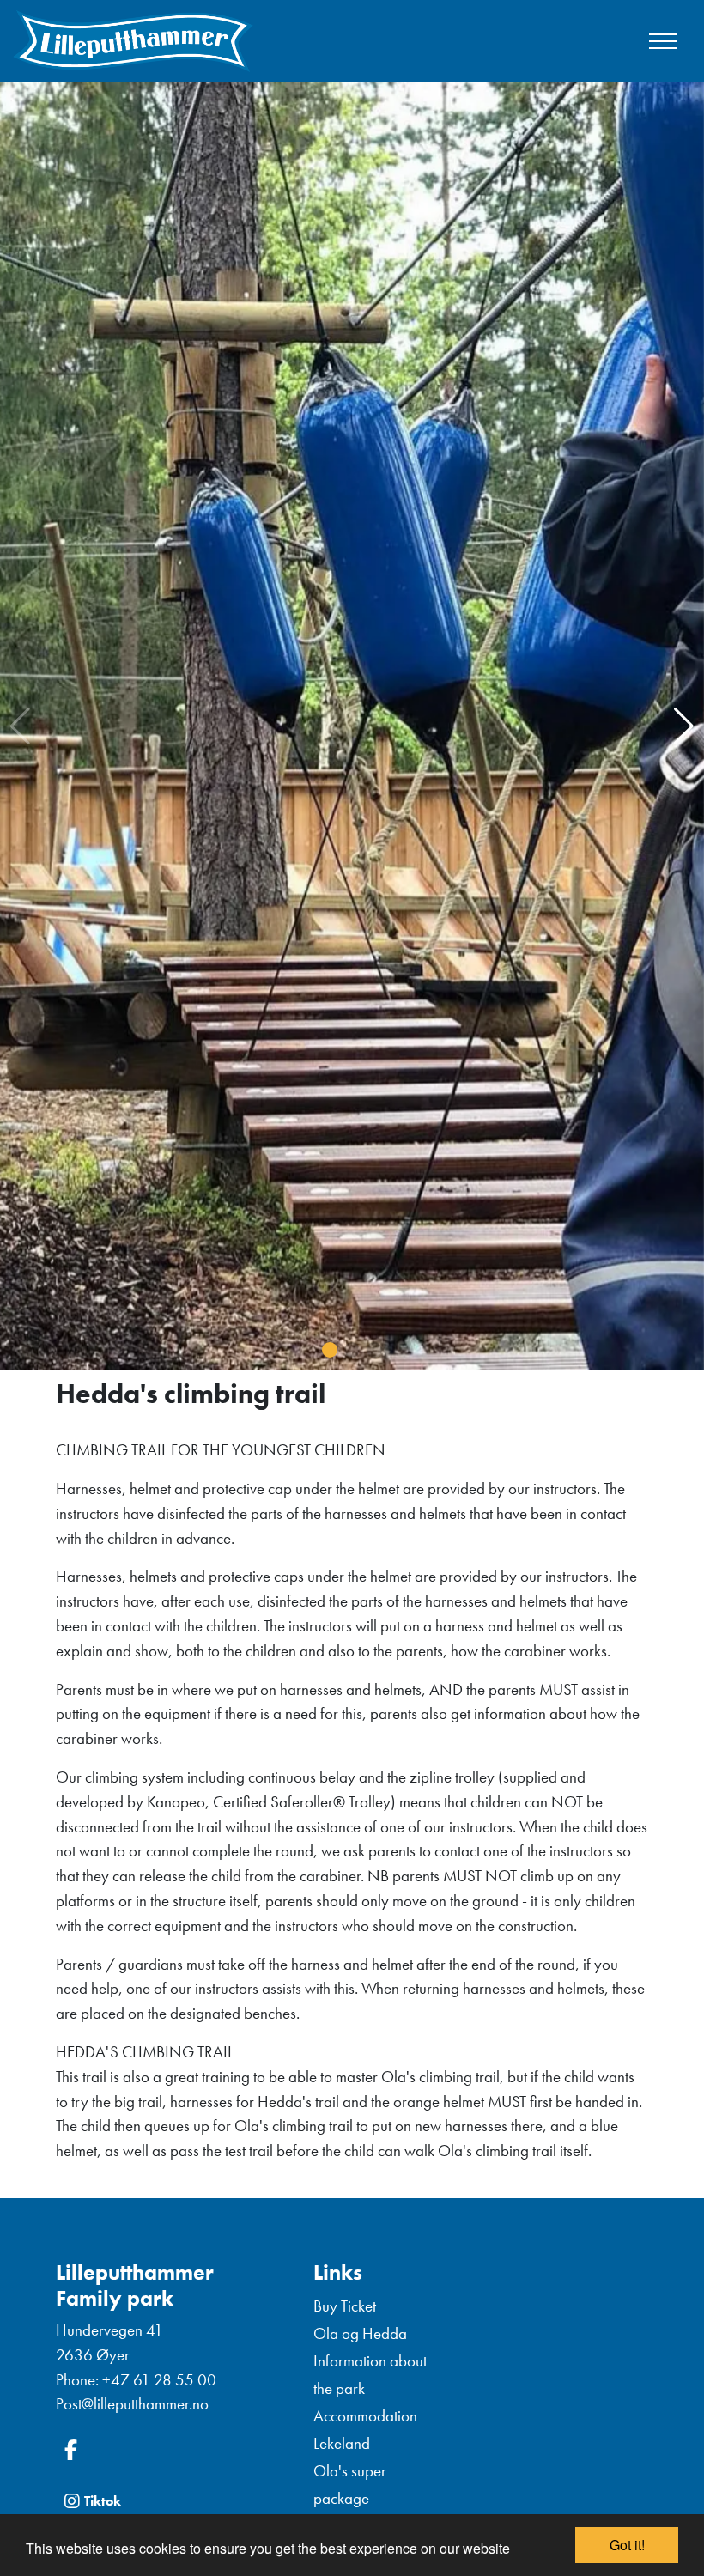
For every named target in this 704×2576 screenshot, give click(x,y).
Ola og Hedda (360, 2333)
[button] (330, 1350)
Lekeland (342, 2443)
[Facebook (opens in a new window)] (172, 2450)
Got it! (627, 2545)
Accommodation (365, 2416)
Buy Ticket (345, 2306)
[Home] (133, 41)
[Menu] (663, 41)
